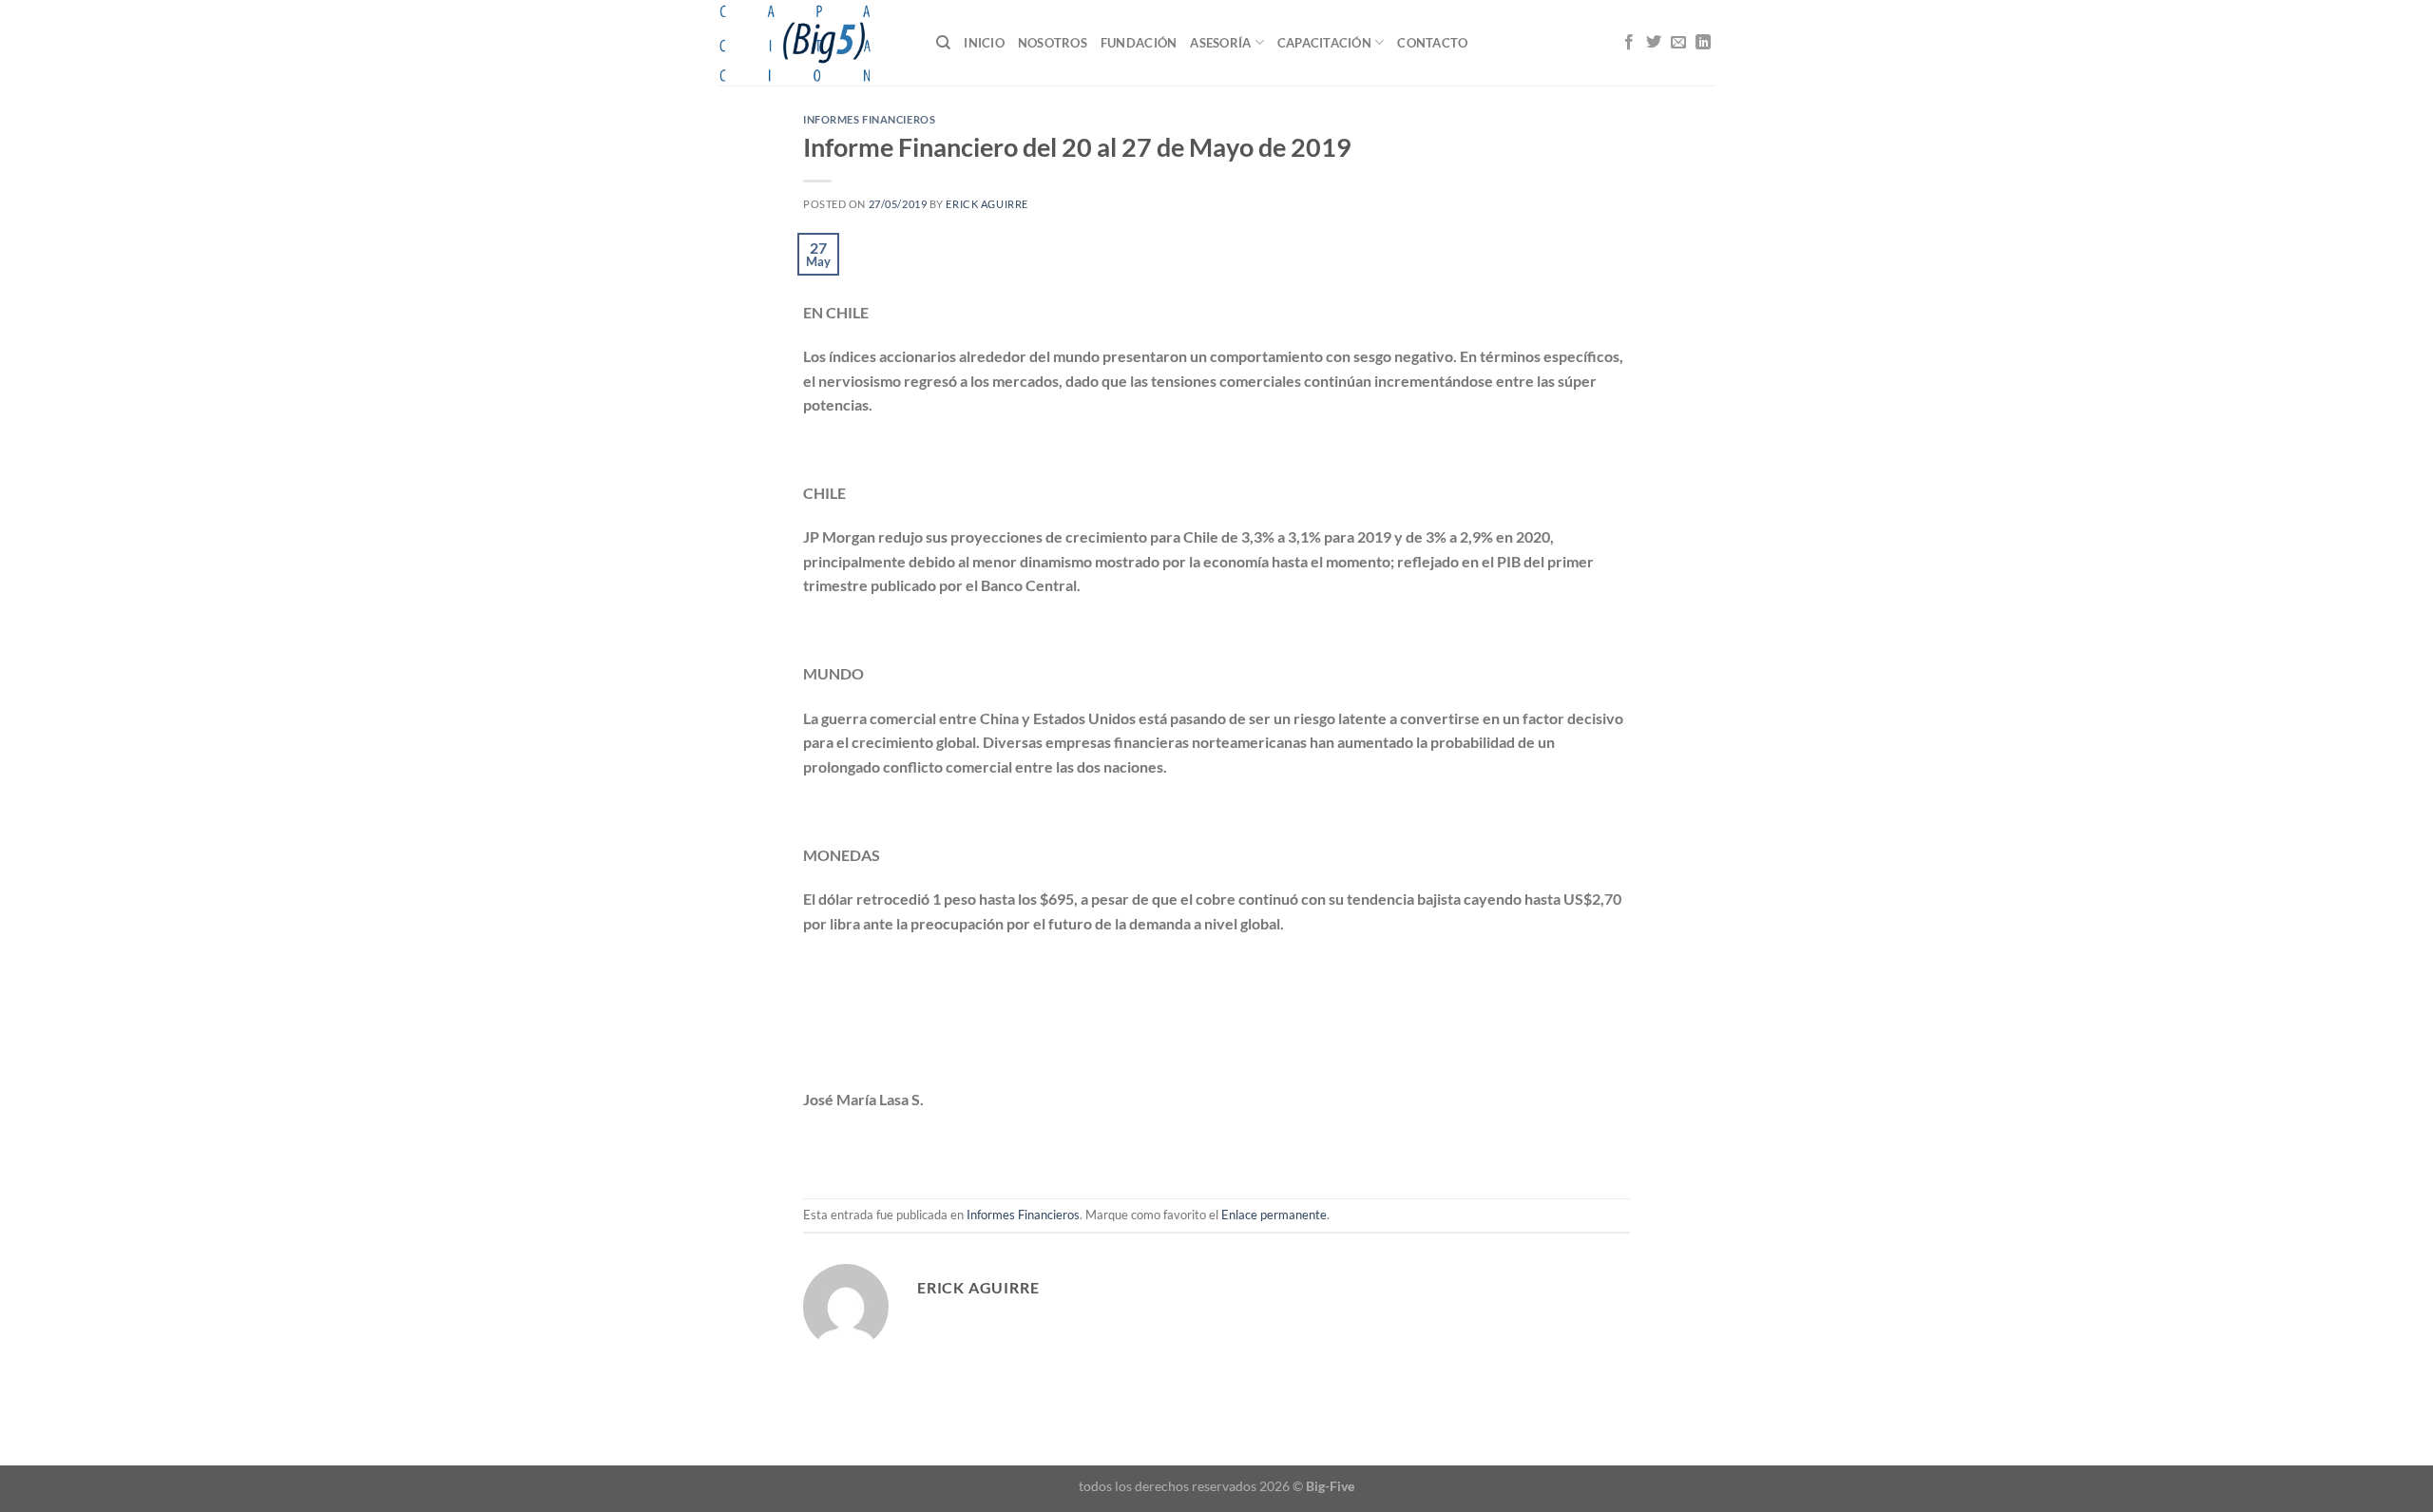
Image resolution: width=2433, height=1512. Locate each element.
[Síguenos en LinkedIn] (1703, 43)
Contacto (1432, 43)
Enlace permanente (1274, 1215)
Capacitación (1324, 43)
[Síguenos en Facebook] (1629, 43)
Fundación (1139, 43)
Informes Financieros (869, 119)
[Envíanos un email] (1678, 43)
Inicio (984, 43)
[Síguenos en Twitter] (1654, 43)
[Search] (943, 43)
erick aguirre (987, 204)
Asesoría (1220, 43)
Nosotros (1053, 43)
